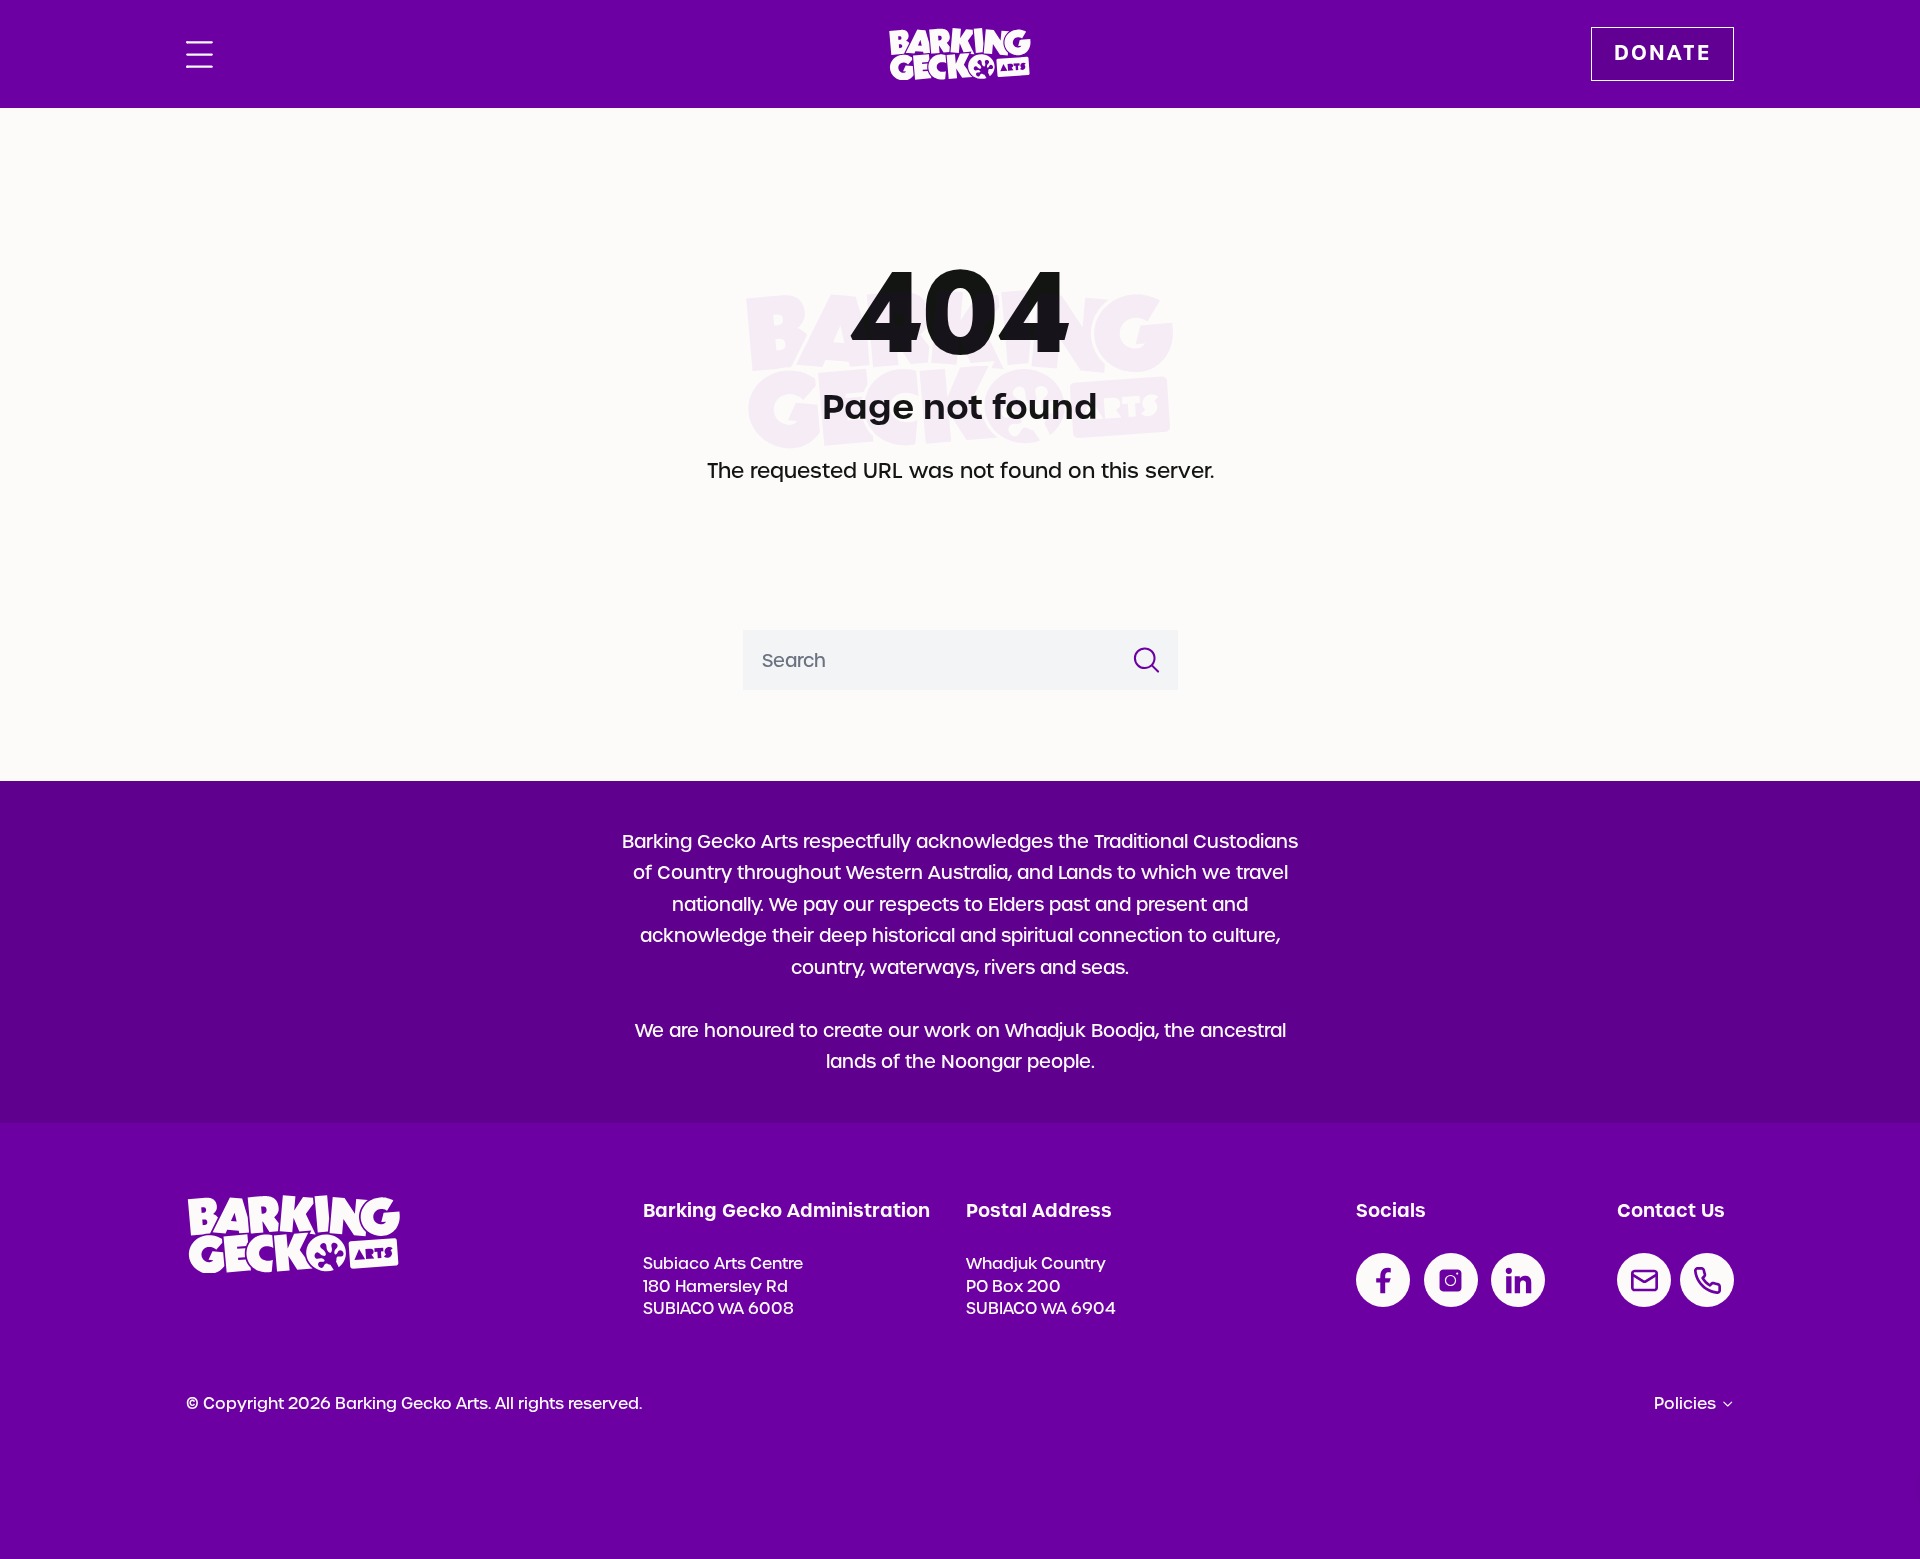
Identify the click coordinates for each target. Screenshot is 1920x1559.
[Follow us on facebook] (1383, 1280)
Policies (1685, 1403)
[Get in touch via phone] (1707, 1280)
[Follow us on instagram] (1451, 1280)
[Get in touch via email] (1644, 1280)
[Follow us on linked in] (1518, 1280)
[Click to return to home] (960, 54)
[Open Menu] (200, 54)
